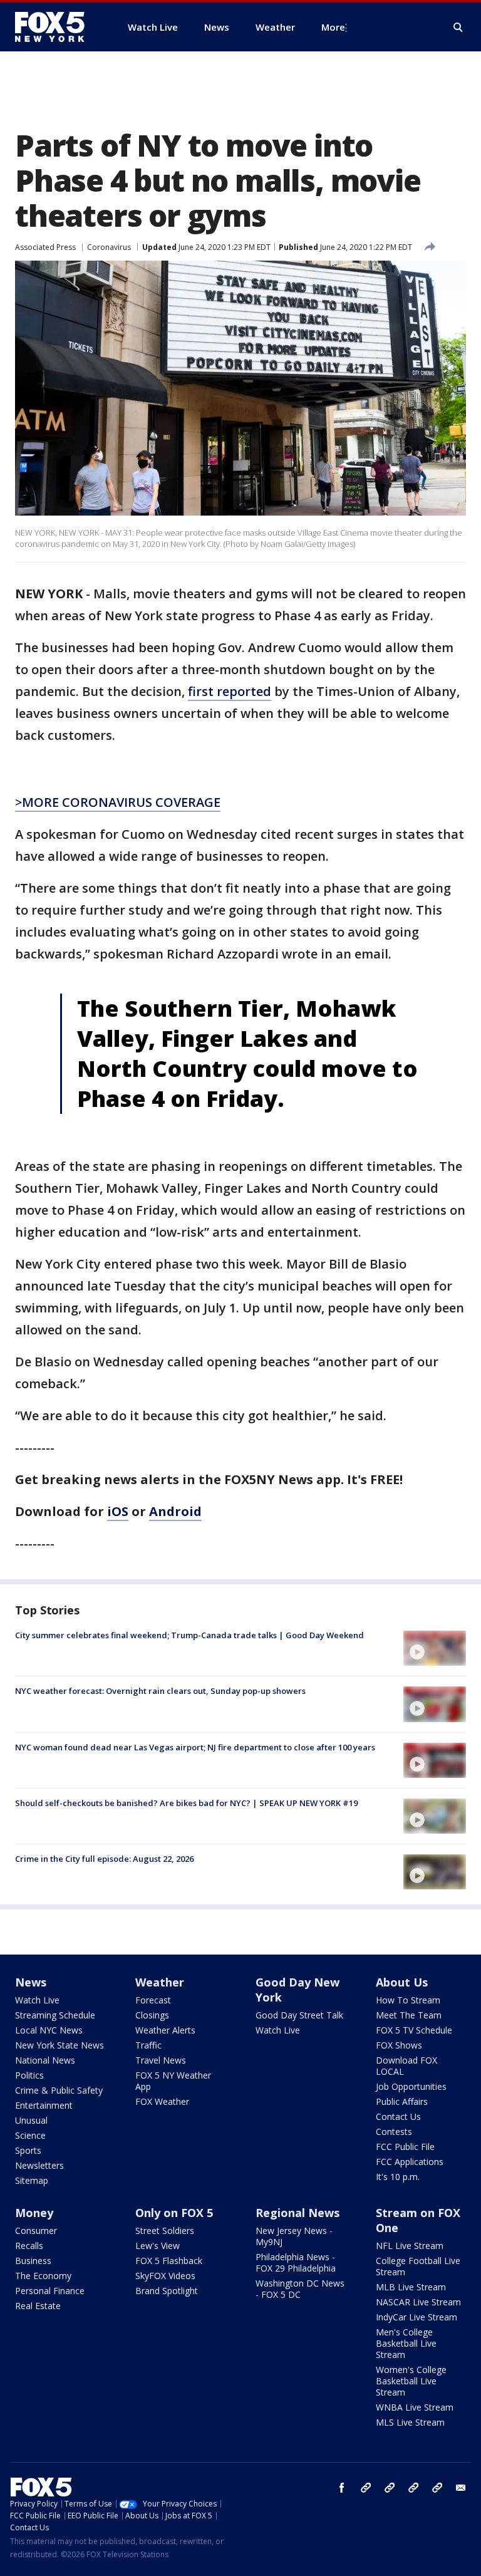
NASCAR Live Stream (418, 2302)
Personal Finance (50, 2291)
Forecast (153, 2000)
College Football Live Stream (418, 2266)
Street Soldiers (165, 2231)
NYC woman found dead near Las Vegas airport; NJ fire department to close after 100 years (195, 1747)
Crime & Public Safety (59, 2090)
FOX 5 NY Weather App (173, 2081)
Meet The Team (409, 2015)
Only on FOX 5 (174, 2213)
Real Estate (38, 2306)
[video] (435, 1648)
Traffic (148, 2045)
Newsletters (39, 2165)
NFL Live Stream (410, 2246)
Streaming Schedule (55, 2015)
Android (175, 1511)
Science (30, 2135)
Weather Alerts (165, 2030)
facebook (342, 2488)
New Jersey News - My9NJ (294, 2236)
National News (45, 2060)
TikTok (390, 2488)
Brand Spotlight (167, 2291)
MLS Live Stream (410, 2422)
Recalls (29, 2246)
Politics (29, 2075)
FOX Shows (399, 2045)
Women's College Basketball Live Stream (411, 2381)
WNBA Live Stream (415, 2407)
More (333, 27)
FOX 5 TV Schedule (414, 2030)
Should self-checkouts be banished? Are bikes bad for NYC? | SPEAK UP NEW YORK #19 (186, 1803)
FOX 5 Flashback (169, 2261)
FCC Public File (405, 2147)
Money (34, 2213)
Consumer (36, 2231)
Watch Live (37, 2000)
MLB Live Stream (411, 2287)
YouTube (413, 2488)
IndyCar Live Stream (416, 2317)
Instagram (366, 2488)
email (461, 2488)
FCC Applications (410, 2162)
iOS (118, 1511)
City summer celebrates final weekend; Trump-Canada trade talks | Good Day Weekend (189, 1635)
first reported (230, 691)
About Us (402, 1982)
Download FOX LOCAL (406, 2066)
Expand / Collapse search (458, 28)
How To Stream (408, 2000)
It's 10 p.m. (398, 2177)
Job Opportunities (411, 2086)
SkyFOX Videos (165, 2276)
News (31, 1982)
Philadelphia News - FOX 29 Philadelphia (296, 2262)
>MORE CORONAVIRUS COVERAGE (118, 802)
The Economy (43, 2276)
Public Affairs (402, 2101)
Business (33, 2261)
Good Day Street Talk (299, 2015)
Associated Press (45, 247)
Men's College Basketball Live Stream (406, 2343)
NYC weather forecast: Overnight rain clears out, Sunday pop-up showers (160, 1691)
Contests (394, 2132)
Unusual (31, 2120)
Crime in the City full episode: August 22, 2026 (104, 1859)
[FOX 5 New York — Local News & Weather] (56, 27)
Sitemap (32, 2180)
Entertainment (44, 2105)
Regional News (297, 2213)
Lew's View (158, 2246)
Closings (152, 2015)
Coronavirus (109, 247)
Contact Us (398, 2116)
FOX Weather (162, 2101)
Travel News (161, 2060)
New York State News (59, 2045)
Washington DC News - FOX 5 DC (300, 2289)
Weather (160, 1982)
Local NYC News (49, 2030)
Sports (28, 2150)
